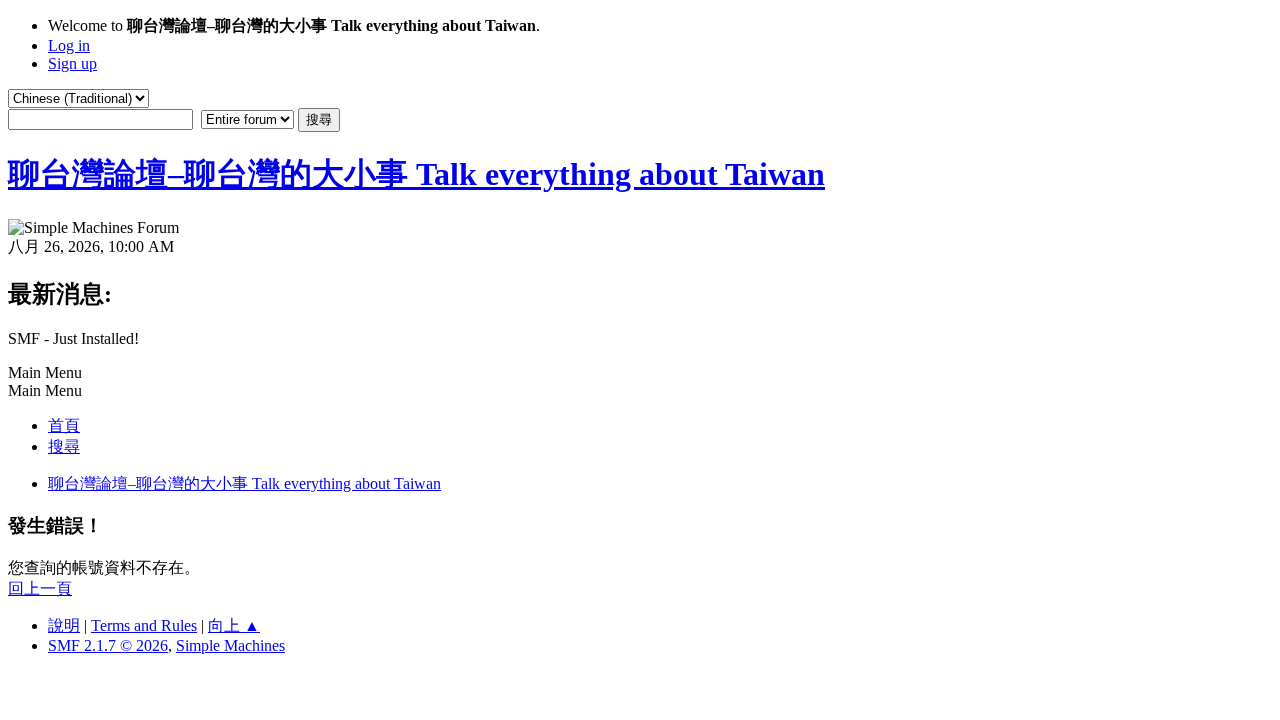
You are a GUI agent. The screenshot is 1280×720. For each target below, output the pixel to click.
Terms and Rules (144, 625)
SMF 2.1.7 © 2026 (108, 645)
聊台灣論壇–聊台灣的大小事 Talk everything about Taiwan (416, 174)
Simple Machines (230, 645)
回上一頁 (40, 588)
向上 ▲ (234, 625)
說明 (64, 625)
